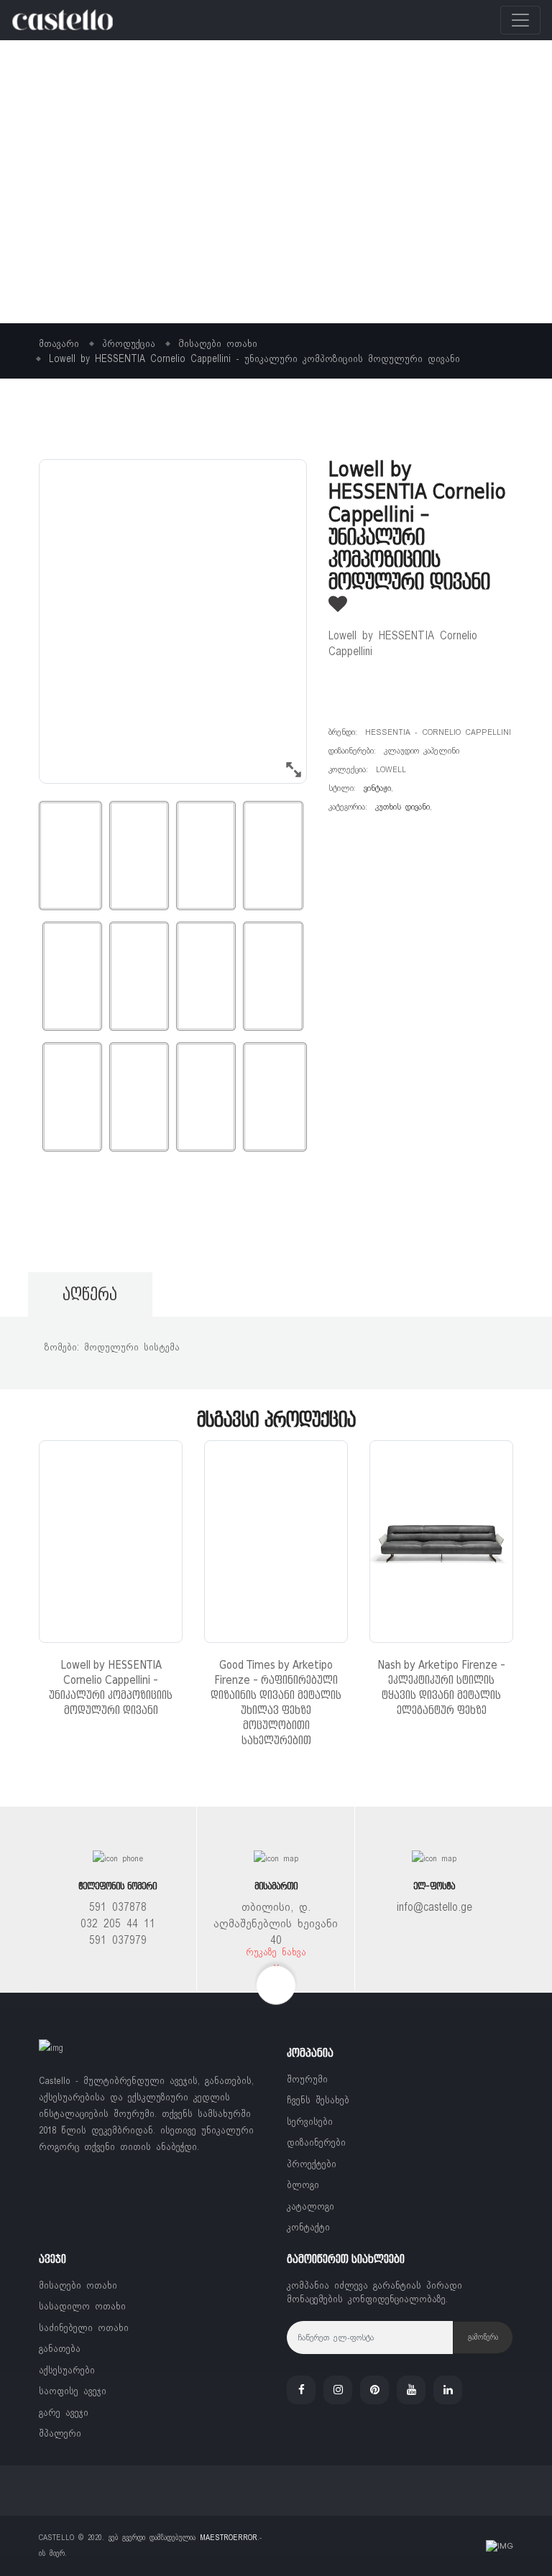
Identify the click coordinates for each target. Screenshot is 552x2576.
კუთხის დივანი (402, 807)
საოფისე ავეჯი (73, 2391)
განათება (60, 2349)
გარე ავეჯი (64, 2413)
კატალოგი (310, 2206)
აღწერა (90, 1294)
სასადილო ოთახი (82, 2306)
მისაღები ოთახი (78, 2285)
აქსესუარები (67, 2370)
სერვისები (310, 2122)
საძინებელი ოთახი (84, 2328)
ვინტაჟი (377, 788)
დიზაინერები (316, 2142)
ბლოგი (303, 2185)
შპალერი (60, 2433)
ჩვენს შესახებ (318, 2100)
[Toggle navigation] (520, 20)
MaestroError (229, 2538)
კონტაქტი (308, 2227)
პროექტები (312, 2164)
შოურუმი (307, 2079)
